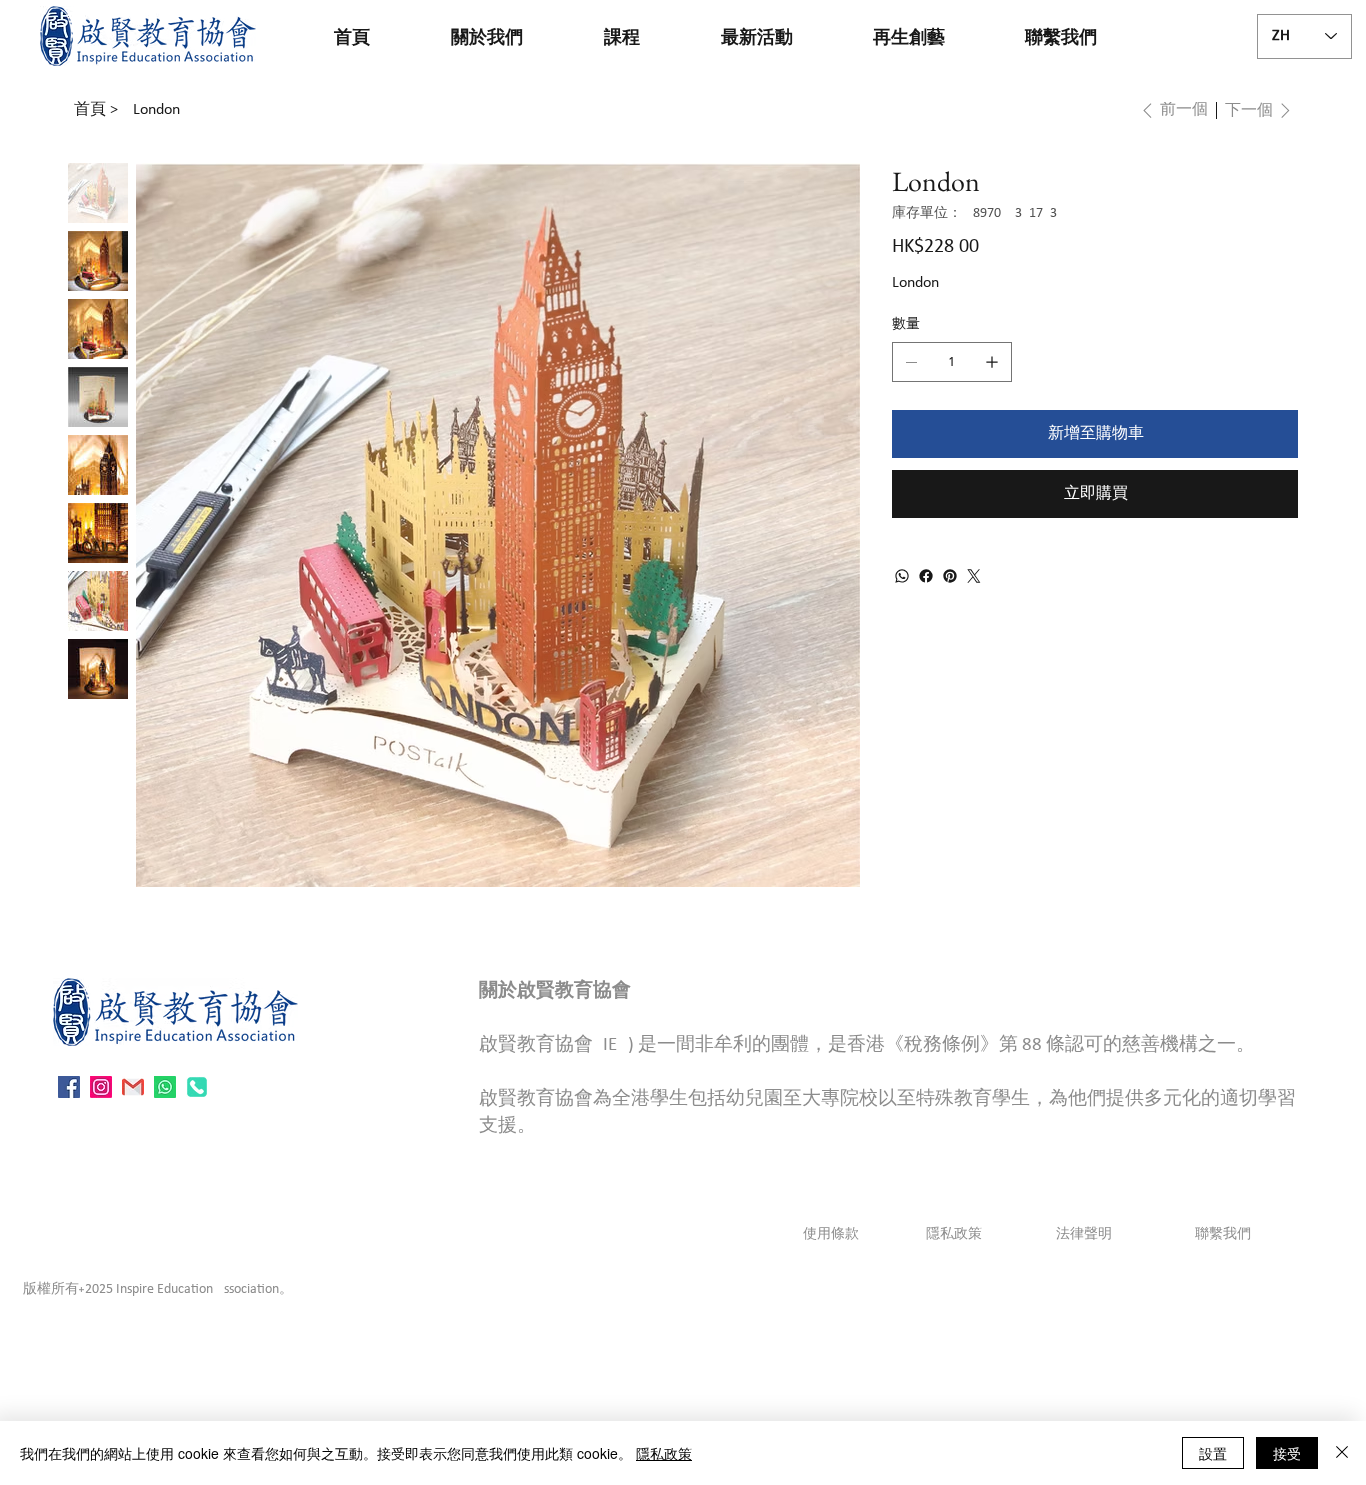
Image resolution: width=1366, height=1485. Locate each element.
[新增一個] (992, 362)
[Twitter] (974, 576)
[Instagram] (101, 1087)
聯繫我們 (1221, 1234)
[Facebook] (926, 576)
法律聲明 (1084, 1234)
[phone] (197, 1087)
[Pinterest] (950, 576)
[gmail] (133, 1087)
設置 (1213, 1453)
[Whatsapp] (165, 1087)
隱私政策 (954, 1234)
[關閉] (1342, 1453)
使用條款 (831, 1234)
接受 (1287, 1453)
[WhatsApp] (902, 576)
